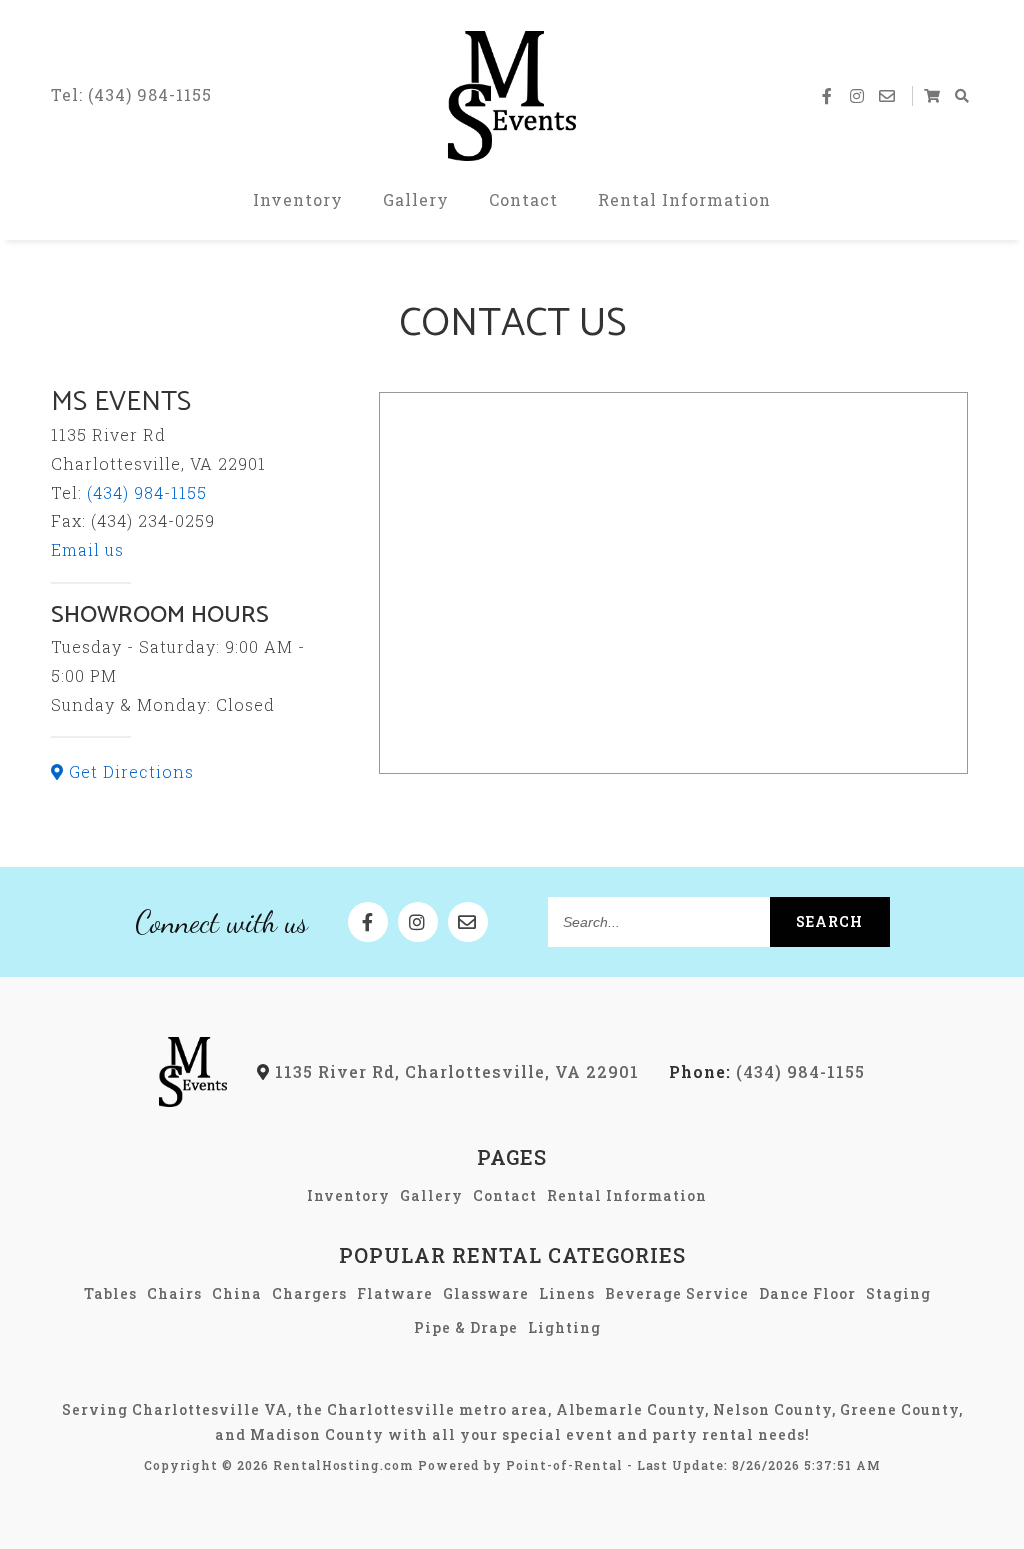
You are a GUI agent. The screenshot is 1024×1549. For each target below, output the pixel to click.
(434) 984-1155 (147, 492)
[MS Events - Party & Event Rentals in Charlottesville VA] (512, 96)
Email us (87, 549)
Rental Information (684, 199)
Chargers (309, 1293)
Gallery (416, 199)
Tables (110, 1293)
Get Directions (129, 771)
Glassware (486, 1293)
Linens (567, 1293)
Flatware (395, 1293)
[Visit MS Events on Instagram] (858, 96)
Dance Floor (807, 1293)
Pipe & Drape (466, 1327)
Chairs (174, 1293)
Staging (898, 1293)
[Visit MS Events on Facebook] (828, 96)
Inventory (298, 199)
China (237, 1293)
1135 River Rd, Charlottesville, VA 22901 (454, 1071)
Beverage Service (677, 1293)
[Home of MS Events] (193, 1100)
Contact (523, 199)
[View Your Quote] (933, 96)
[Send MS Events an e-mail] (888, 96)
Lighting (564, 1327)
